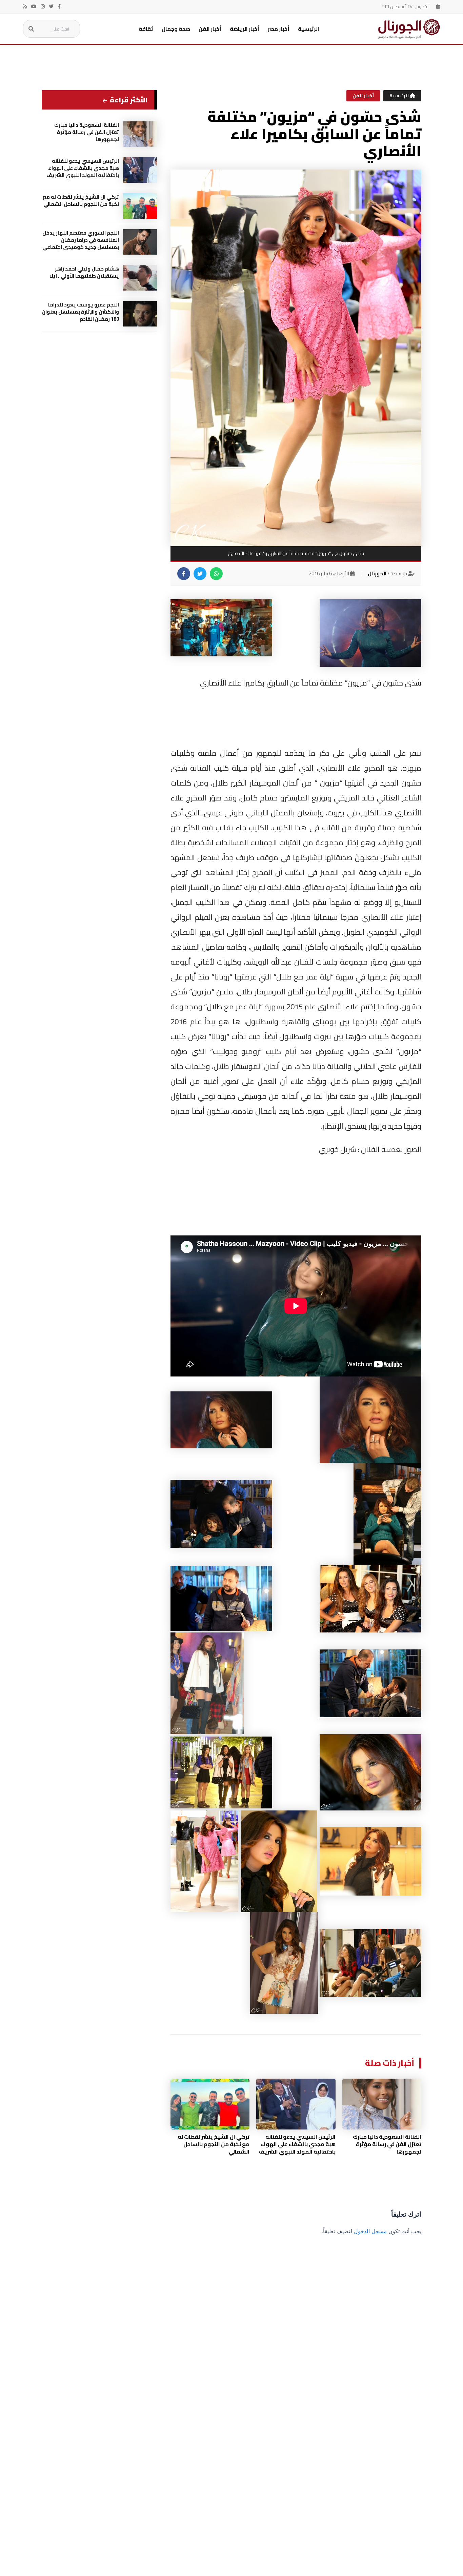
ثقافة (146, 29)
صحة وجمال (176, 29)
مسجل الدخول (370, 2231)
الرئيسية (309, 29)
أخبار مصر (279, 29)
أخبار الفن (210, 29)
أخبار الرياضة (245, 29)
